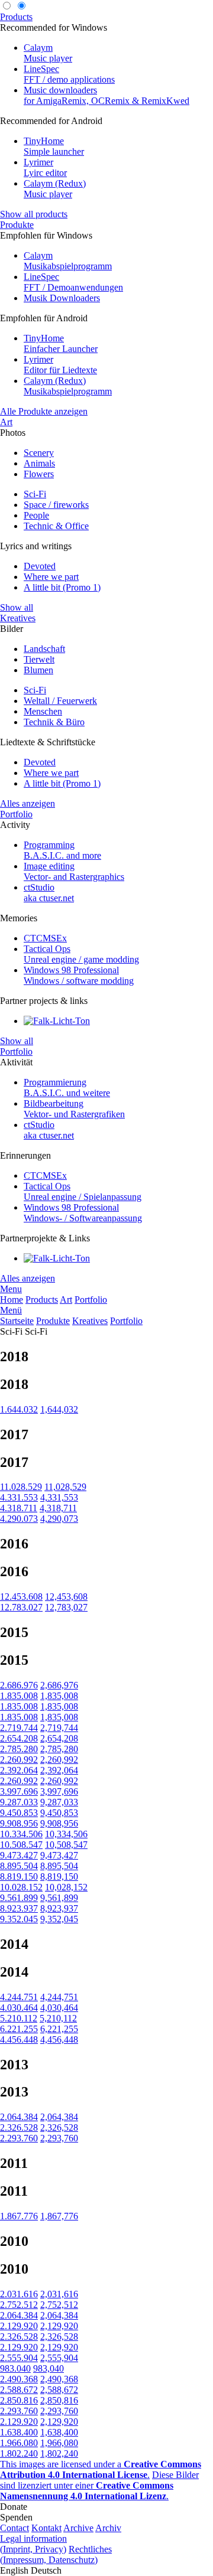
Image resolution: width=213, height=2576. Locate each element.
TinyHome (54, 146)
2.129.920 (19, 2326)
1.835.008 (19, 1696)
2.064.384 (19, 2117)
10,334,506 (66, 1834)
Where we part (51, 577)
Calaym (48, 53)
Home (12, 1300)
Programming (62, 850)
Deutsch (46, 2570)
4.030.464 (19, 2008)
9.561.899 (19, 1898)
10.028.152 (21, 1887)
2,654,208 (59, 1738)
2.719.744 (19, 1728)
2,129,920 (59, 2326)
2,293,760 (59, 2138)
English (14, 2570)
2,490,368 (59, 2379)
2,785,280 (59, 1749)
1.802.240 (19, 2453)
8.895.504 (19, 1866)
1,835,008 (59, 1696)
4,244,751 (59, 1997)
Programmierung (67, 1088)
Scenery (39, 453)
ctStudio (49, 893)
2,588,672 (59, 2390)
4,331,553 (59, 1497)
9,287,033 (59, 1802)
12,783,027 (66, 1607)
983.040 (15, 2368)
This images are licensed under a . (101, 2469)
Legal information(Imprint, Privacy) (33, 2544)
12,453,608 (66, 1597)
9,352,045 (59, 1919)
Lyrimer (45, 167)
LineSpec (69, 74)
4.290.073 (19, 1519)
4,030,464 (59, 2008)
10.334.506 (21, 1834)
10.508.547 (21, 1845)
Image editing (74, 871)
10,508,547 (66, 1845)
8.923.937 (19, 1908)
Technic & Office (56, 526)
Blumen (38, 670)
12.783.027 (21, 1607)
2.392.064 (19, 1770)
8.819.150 (19, 1876)
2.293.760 (19, 2138)
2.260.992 (19, 1760)
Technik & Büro (54, 722)
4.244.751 (19, 1997)
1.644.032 (19, 1409)
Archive (78, 2528)
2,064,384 (59, 2117)
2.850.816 (19, 2400)
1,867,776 (59, 2216)
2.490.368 (19, 2379)
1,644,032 (59, 1409)
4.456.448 (19, 2039)
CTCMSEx (45, 938)
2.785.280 (19, 1749)
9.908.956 (19, 1823)
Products (16, 17)
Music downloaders (106, 95)
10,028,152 (66, 1887)
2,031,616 (59, 2294)
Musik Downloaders (62, 298)
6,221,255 (59, 2029)
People (36, 515)
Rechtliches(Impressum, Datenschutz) (56, 2554)
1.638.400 (19, 2432)
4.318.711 (19, 1508)
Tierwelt (39, 659)
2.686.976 (19, 1685)
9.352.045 (19, 1919)
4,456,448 (59, 2039)
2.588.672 (19, 2390)
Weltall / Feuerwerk (60, 701)
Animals (39, 463)
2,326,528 (59, 2127)
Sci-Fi (35, 494)
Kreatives (18, 618)
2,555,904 (59, 2358)
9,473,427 (59, 1855)
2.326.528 (19, 2127)
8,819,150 (59, 1876)
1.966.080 (19, 2443)
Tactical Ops (81, 954)
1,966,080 (59, 2443)
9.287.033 (19, 1802)
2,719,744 (59, 1728)
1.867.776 (19, 2216)
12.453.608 (21, 1597)
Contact (14, 2528)
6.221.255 (19, 2029)
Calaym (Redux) (55, 189)
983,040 (49, 2368)
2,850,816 (59, 2400)
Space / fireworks (56, 505)
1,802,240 (59, 2453)
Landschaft (44, 649)
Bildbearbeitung (74, 1109)
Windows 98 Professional (79, 975)
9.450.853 (19, 1813)
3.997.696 (19, 1791)
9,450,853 (59, 1813)
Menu (11, 1289)
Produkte (17, 225)
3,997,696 (59, 1791)
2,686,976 (59, 1685)
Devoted (40, 566)
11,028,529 (65, 1487)
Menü (11, 1310)
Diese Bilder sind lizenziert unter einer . (99, 2485)
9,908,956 (59, 1823)
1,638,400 (59, 2432)
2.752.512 (19, 2305)
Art (6, 422)
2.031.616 (19, 2294)
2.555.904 (19, 2358)
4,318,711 (58, 1508)
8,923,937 (59, 1908)
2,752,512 (59, 2305)
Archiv (108, 2528)
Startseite (17, 1321)
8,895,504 (59, 1866)
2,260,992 (59, 1760)
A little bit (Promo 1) (62, 587)
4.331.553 (19, 1497)
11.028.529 (21, 1487)
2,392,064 (59, 1770)
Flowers (39, 474)
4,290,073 (59, 1519)
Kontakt (46, 2528)
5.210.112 (19, 2018)
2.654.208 (19, 1738)
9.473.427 (19, 1855)
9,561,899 (59, 1898)
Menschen (43, 711)
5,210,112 (58, 2018)
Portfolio (16, 814)
